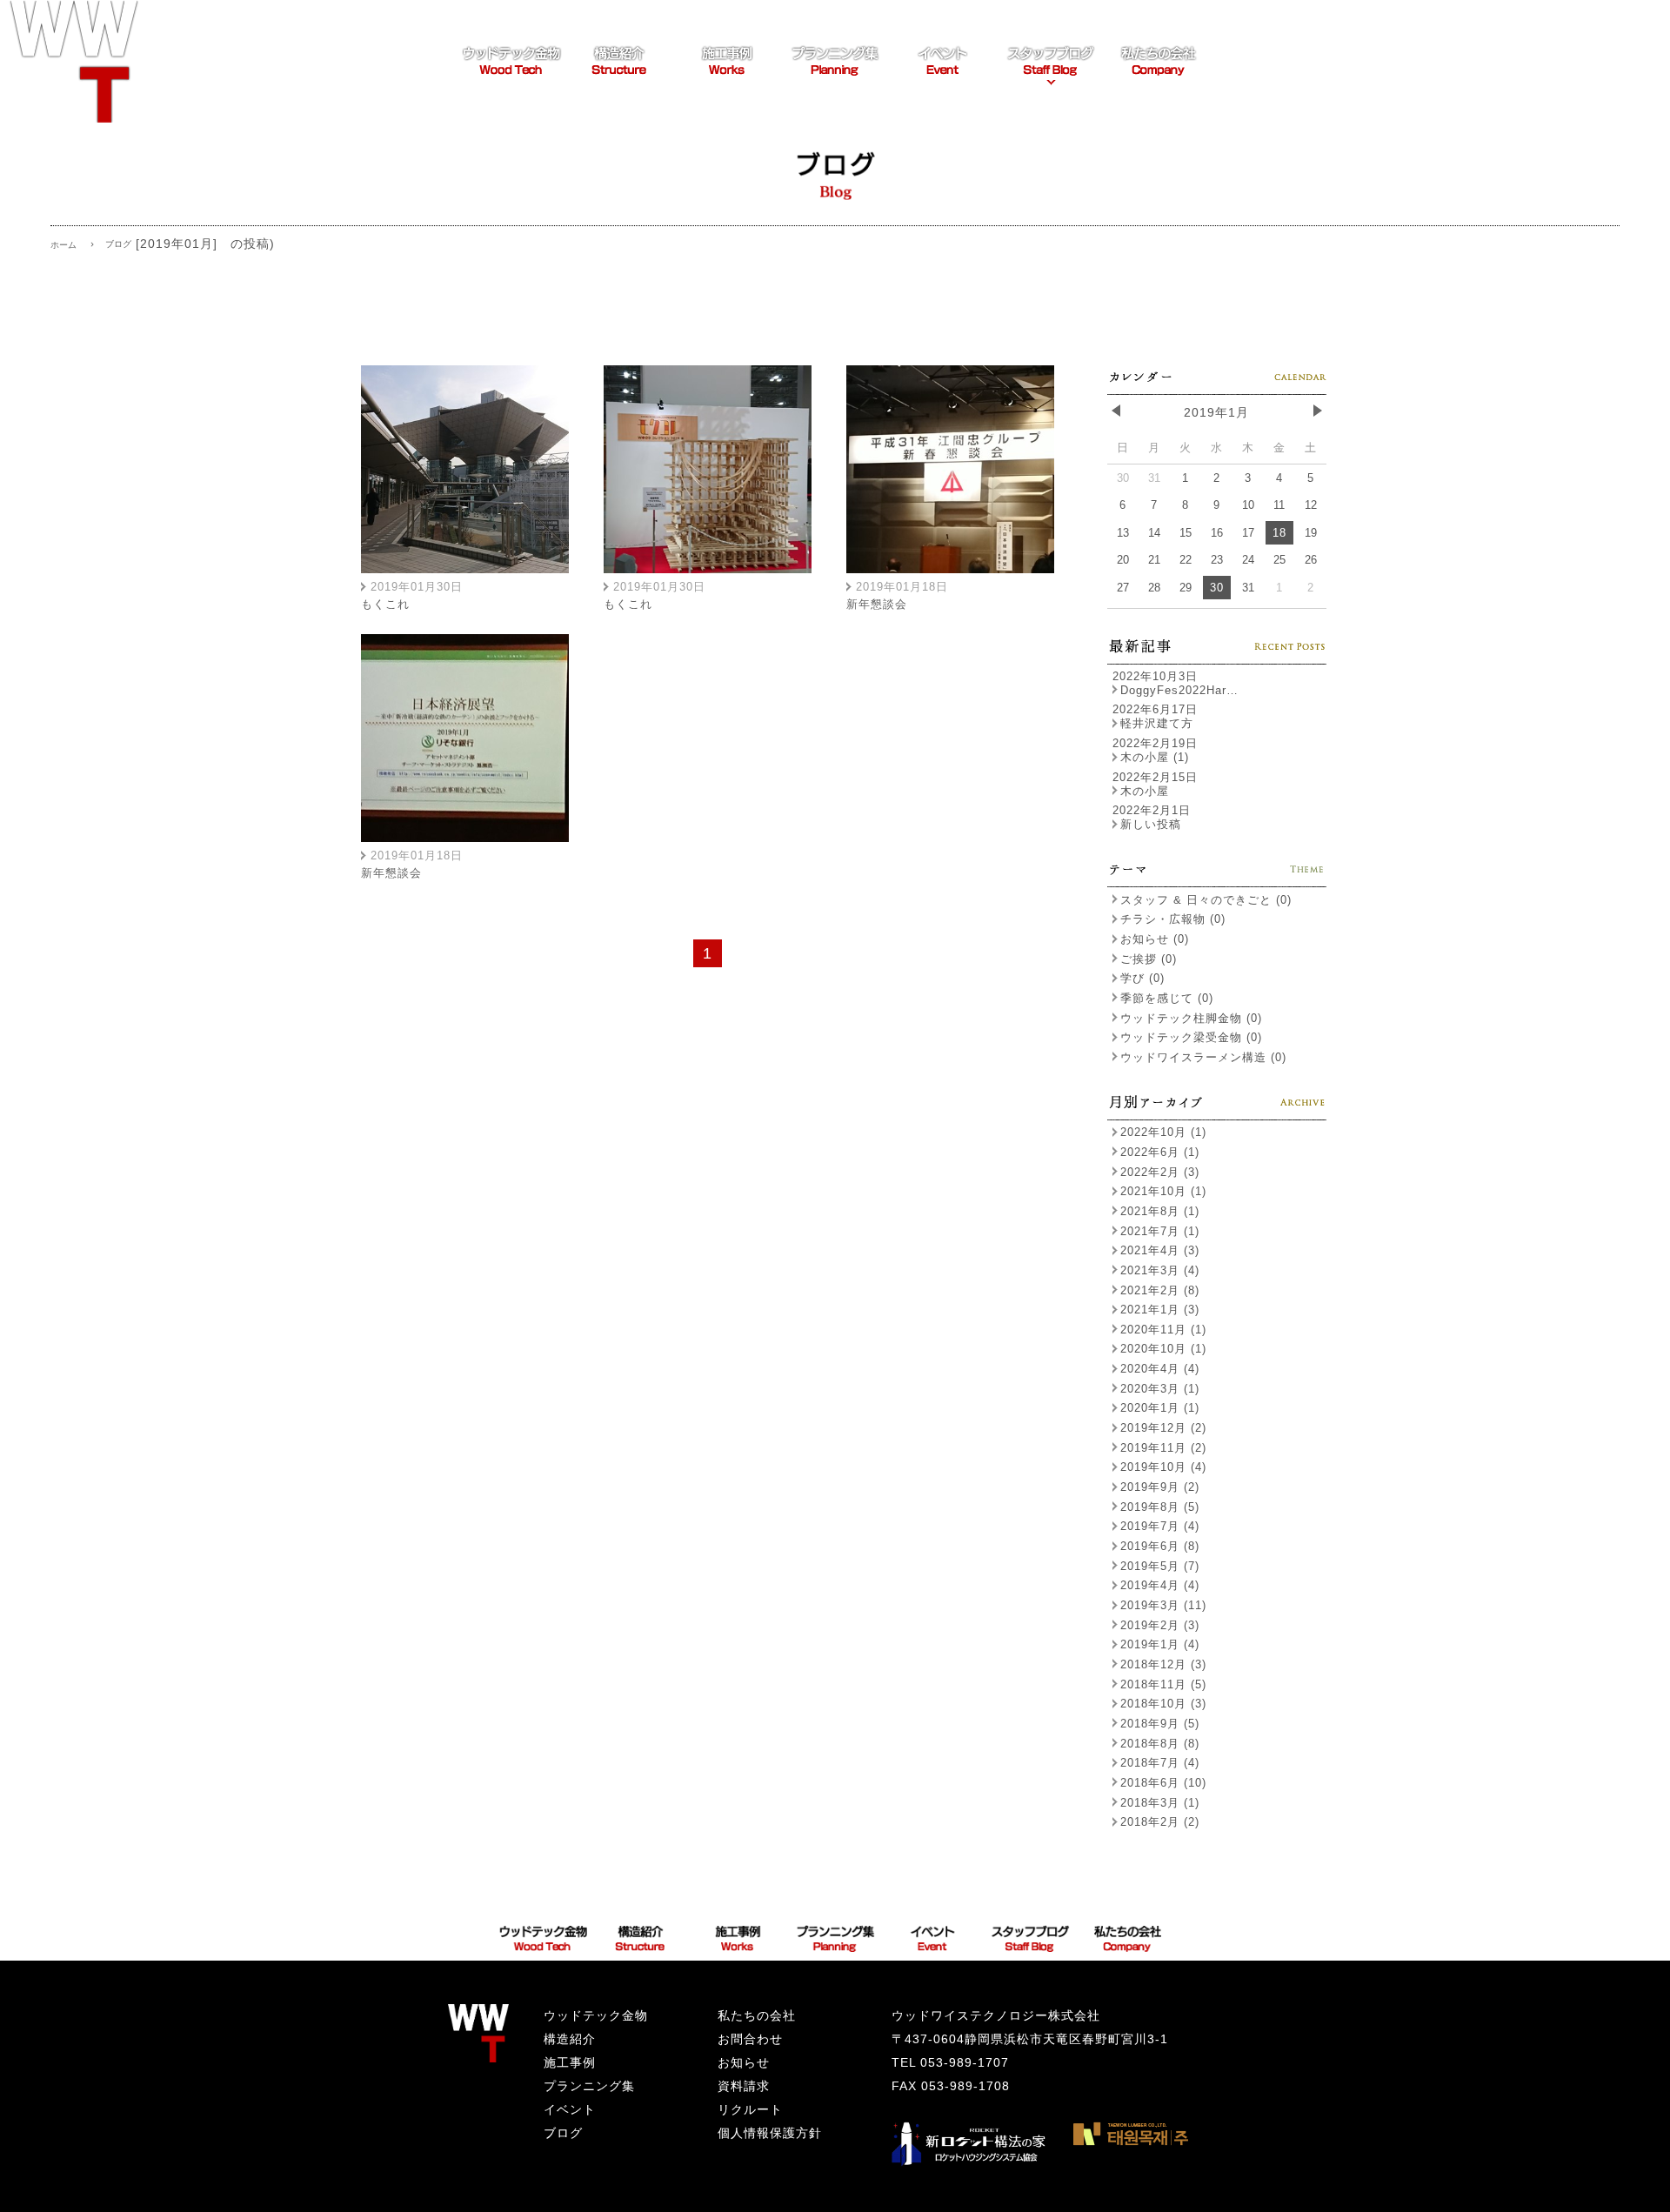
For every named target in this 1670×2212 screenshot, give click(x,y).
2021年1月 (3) (1160, 1310)
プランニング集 (589, 2086)
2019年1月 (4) (1160, 1644)
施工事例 (570, 2062)
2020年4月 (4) (1160, 1369)
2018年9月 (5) (1160, 1724)
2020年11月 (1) (1163, 1330)
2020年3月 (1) (1160, 1389)
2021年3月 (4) (1160, 1270)
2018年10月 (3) (1163, 1704)
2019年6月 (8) (1160, 1546)
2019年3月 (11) (1163, 1605)
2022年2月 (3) (1160, 1172)
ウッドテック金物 (596, 2015)
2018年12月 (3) (1163, 1664)
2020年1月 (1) (1160, 1408)
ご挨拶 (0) (1149, 959)
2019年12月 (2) (1163, 1428)
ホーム (63, 245)
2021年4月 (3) (1160, 1250)
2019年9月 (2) (1160, 1487)
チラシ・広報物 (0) (1173, 919)
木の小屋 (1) (1155, 757)
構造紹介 (570, 2039)
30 (1217, 588)
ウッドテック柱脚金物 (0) (1191, 1018)
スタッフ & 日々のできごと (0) (1206, 900)
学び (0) (1142, 978)
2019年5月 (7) (1160, 1566)
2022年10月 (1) (1163, 1132)
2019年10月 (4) (1163, 1467)
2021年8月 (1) (1160, 1211)
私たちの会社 (757, 2015)
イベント (570, 2109)
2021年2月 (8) (1160, 1290)
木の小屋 (1145, 791)
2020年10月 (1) (1163, 1349)
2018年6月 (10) (1163, 1783)
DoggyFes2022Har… (1179, 690)
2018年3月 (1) (1160, 1803)
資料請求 (744, 2086)
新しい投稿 (1151, 824)
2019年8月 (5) (1160, 1507)
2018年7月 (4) (1160, 1763)
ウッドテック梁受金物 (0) (1191, 1037)
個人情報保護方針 (770, 2133)
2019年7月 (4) (1160, 1526)
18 (1279, 533)
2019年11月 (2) (1163, 1448)
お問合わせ (750, 2039)
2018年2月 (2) (1160, 1822)
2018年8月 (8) (1160, 1744)
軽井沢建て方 (1157, 723)
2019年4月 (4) (1160, 1585)
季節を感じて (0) (1167, 998)
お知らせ (744, 2062)
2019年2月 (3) (1160, 1625)
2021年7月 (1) (1160, 1231)
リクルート (750, 2109)
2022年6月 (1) (1160, 1152)
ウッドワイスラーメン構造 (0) (1203, 1057)
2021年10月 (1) (1163, 1191)
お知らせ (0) (1155, 939)
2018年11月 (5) (1163, 1684)
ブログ (563, 2133)
